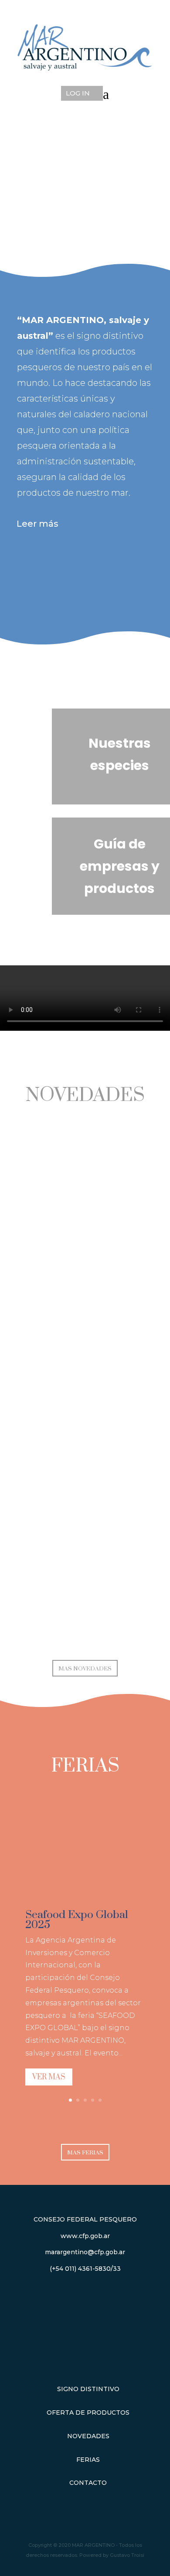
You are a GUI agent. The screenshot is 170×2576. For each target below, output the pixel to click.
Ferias (88, 2460)
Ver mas (49, 2077)
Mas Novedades (85, 1669)
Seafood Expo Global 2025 (77, 1920)
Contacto (88, 2483)
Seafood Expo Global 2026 (85, 1610)
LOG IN (78, 93)
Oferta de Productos (88, 2412)
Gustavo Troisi (127, 2555)
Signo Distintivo (88, 2389)
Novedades (88, 2436)
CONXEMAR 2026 (85, 1443)
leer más (85, 1300)
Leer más (37, 524)
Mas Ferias (85, 2153)
